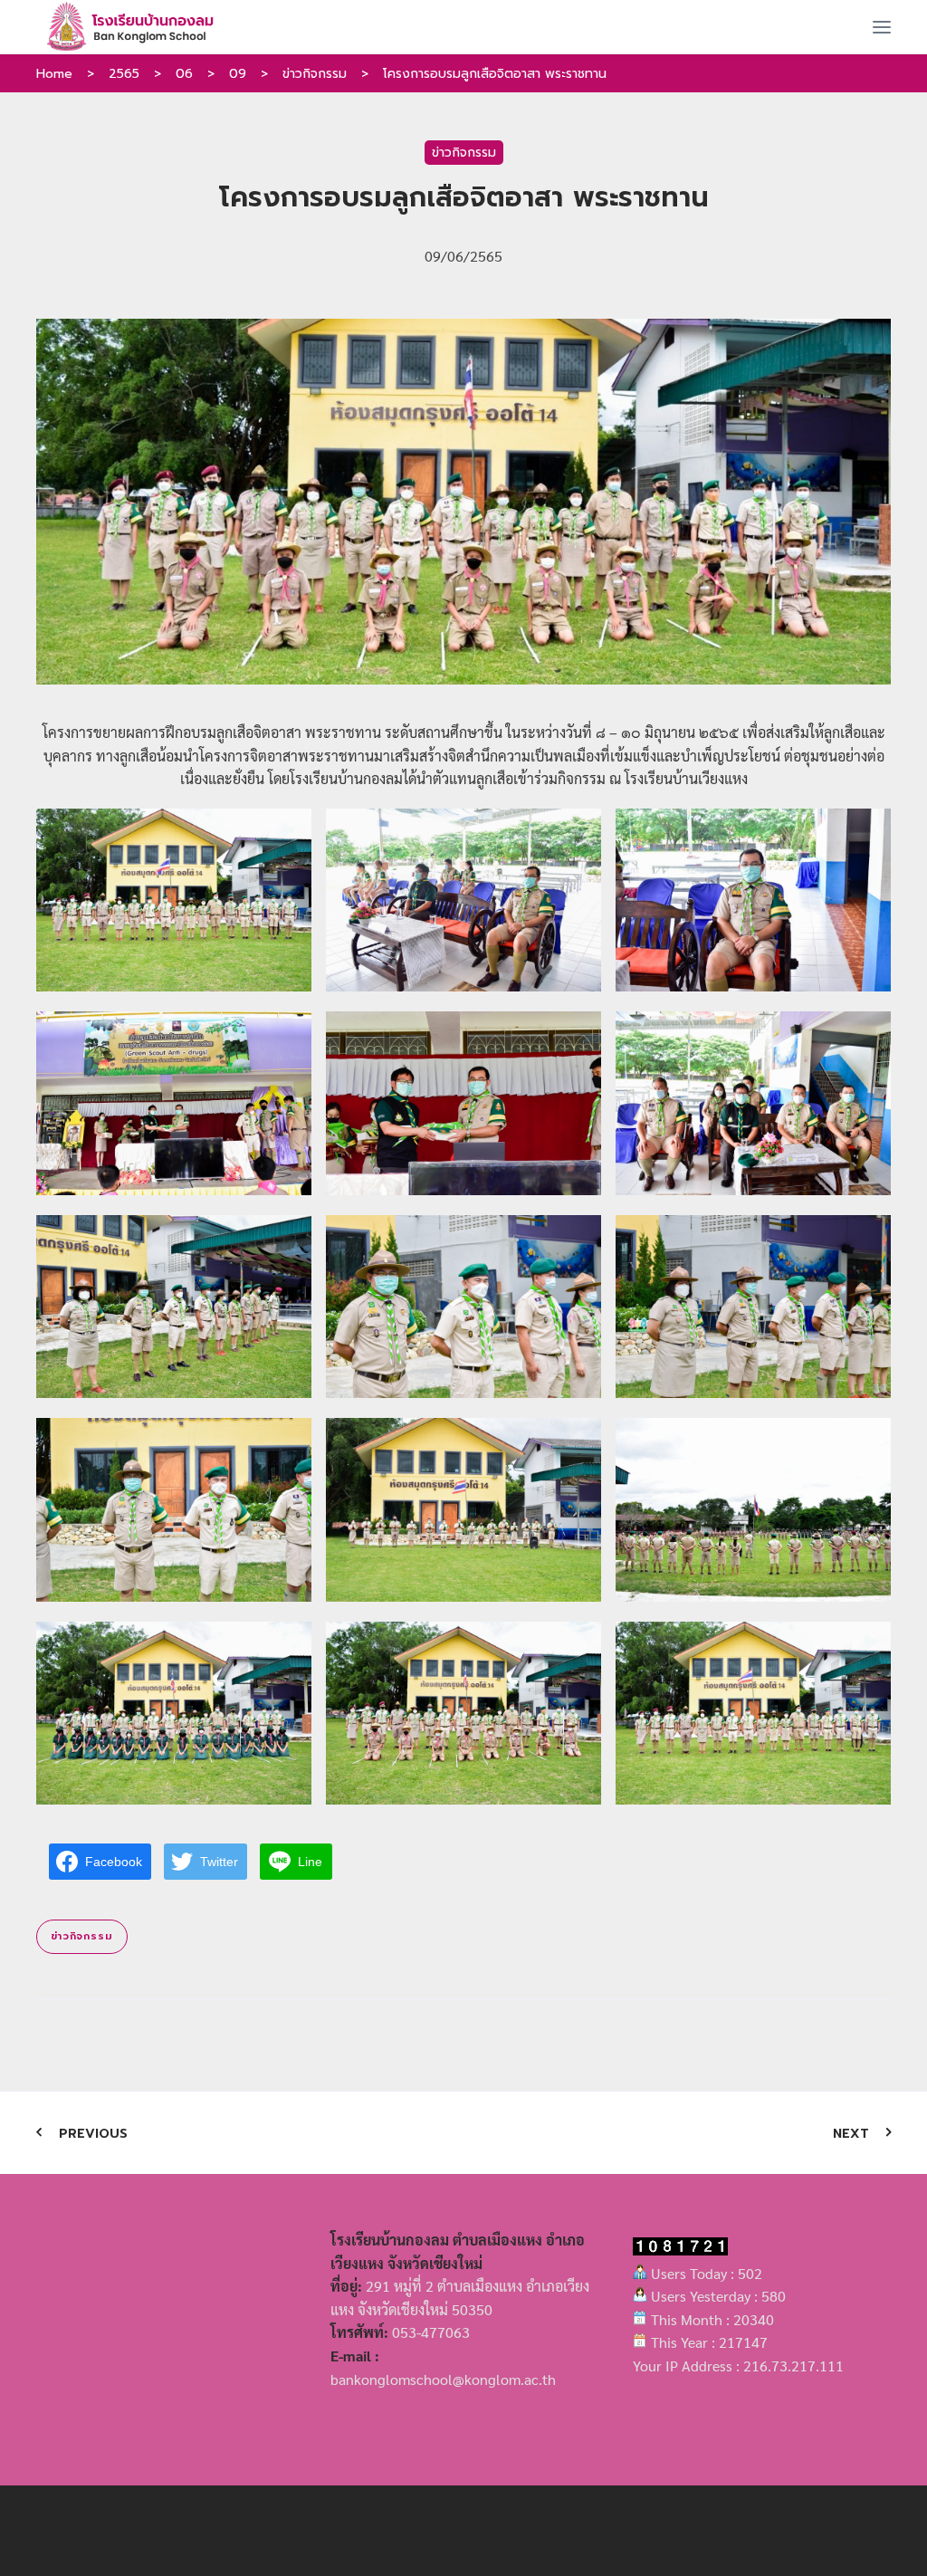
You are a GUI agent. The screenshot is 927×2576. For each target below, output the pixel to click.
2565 (124, 74)
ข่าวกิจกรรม (315, 74)
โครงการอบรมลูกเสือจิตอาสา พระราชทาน (495, 74)
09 (238, 74)
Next (851, 2134)
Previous (93, 2134)
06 (184, 74)
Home (54, 74)
